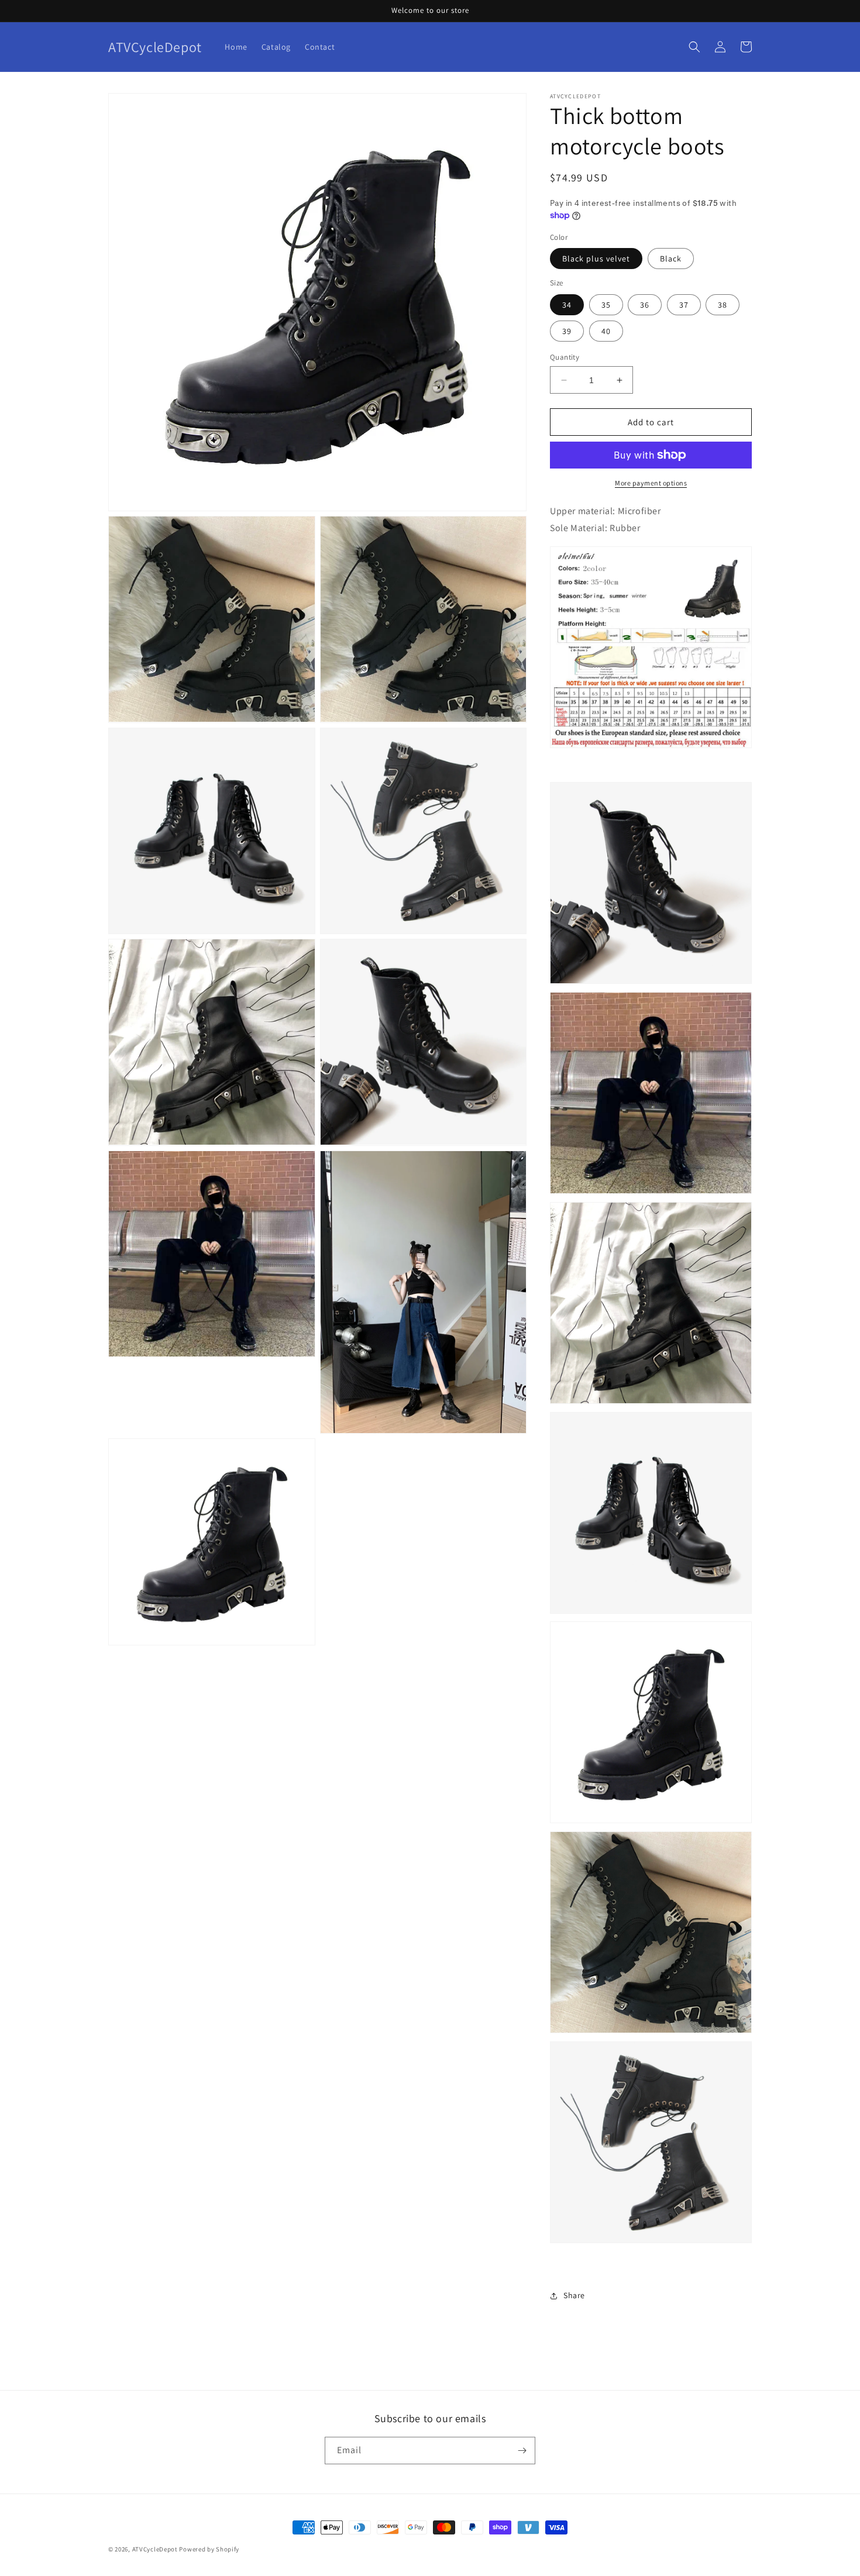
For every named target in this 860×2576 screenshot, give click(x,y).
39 (567, 331)
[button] (694, 47)
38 (723, 305)
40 (606, 331)
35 (606, 305)
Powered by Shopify (209, 2549)
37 (684, 305)
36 (645, 305)
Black (671, 259)
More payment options (651, 483)
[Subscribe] (522, 2451)
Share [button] (574, 2295)
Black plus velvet (596, 259)
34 (567, 305)
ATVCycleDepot (155, 2549)
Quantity (565, 357)
